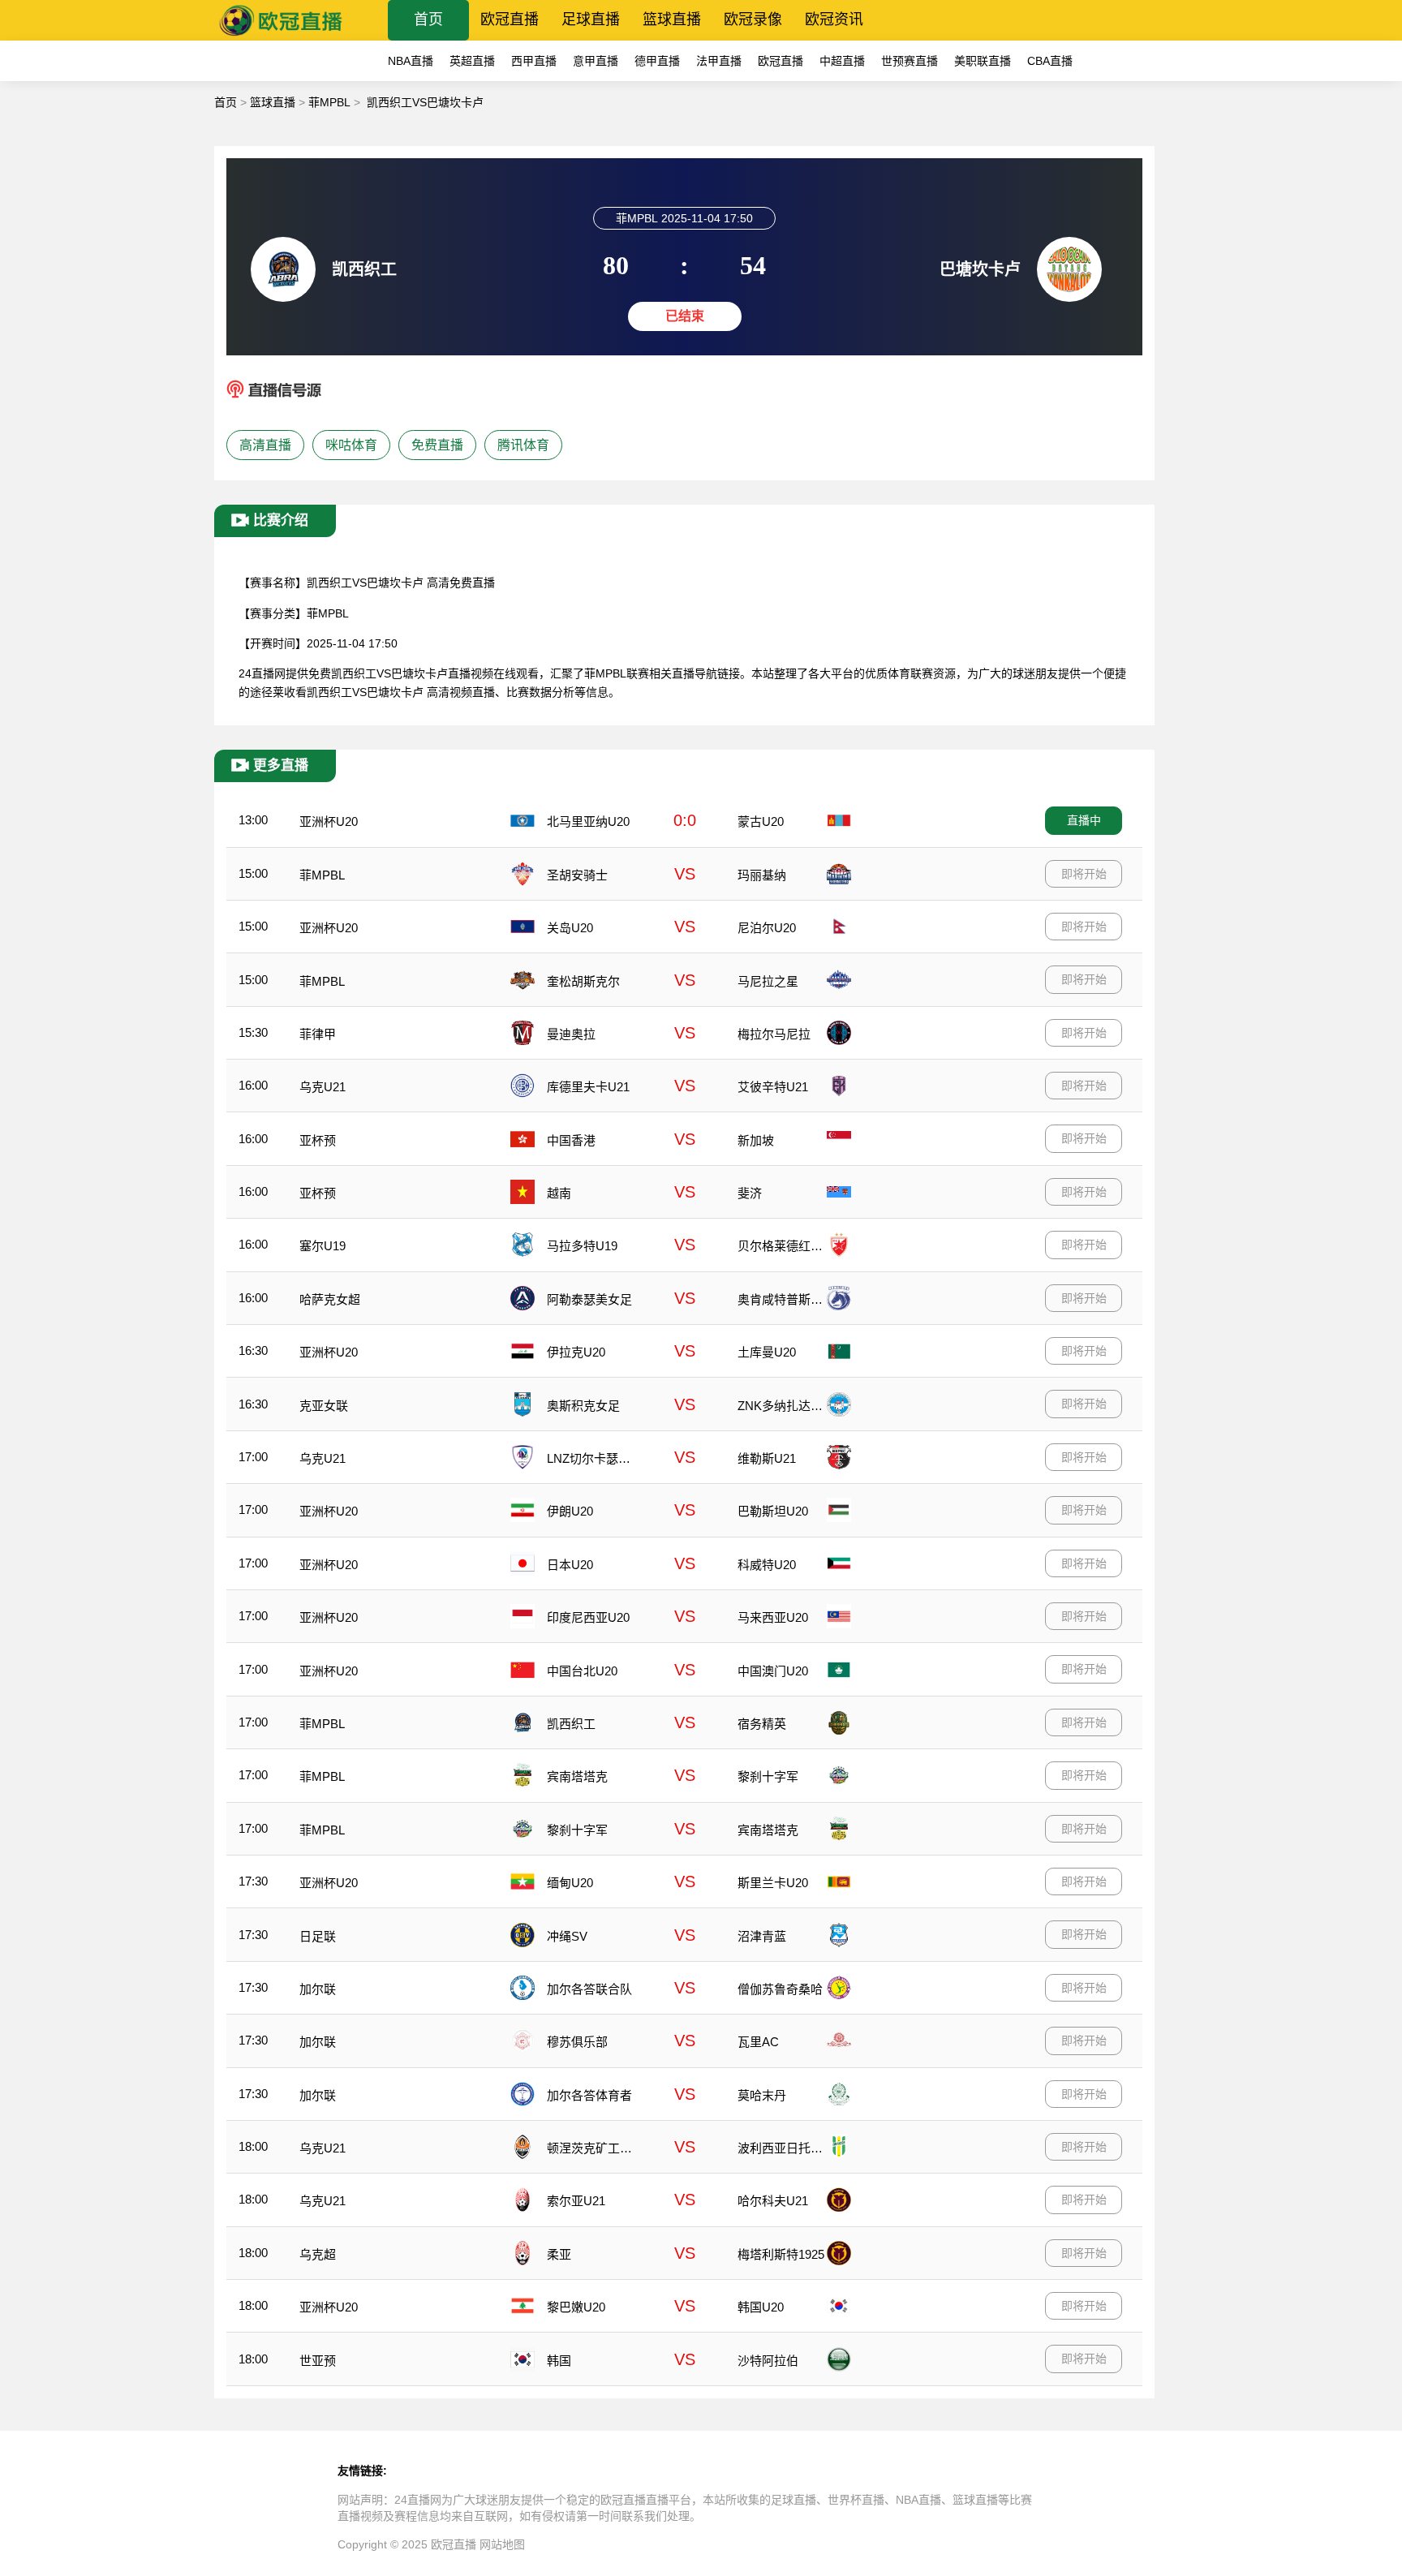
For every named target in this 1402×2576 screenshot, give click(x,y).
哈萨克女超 (330, 1299)
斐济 (750, 1193)
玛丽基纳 (762, 875)
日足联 (318, 1936)
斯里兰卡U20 (773, 1883)
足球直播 (591, 19)
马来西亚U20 (773, 1617)
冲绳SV (567, 1936)
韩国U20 (761, 2307)
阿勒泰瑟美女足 (589, 1299)
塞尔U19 (323, 1246)
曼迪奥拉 (571, 1034)
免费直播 (437, 445)
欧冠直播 (510, 19)
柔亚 (559, 2254)
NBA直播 (411, 61)
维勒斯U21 (767, 1458)
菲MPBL (329, 102)
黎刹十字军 (768, 1776)
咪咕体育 (351, 445)
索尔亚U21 (576, 2201)
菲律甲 (318, 1034)
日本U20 (570, 1565)
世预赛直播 (910, 61)
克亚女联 (324, 1406)
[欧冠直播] (281, 36)
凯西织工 (571, 1724)
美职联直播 (983, 61)
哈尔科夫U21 (773, 2201)
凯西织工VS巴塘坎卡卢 (425, 102)
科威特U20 (767, 1565)
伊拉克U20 (576, 1352)
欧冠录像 (753, 19)
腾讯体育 (523, 445)
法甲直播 (719, 61)
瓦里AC (758, 2042)
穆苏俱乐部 (577, 2042)
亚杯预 (318, 1140)
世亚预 (318, 2361)
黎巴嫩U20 (576, 2307)
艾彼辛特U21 (773, 1087)
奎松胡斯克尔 (583, 981)
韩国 (559, 2361)
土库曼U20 (767, 1352)
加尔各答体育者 (589, 2095)
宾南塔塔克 (577, 1776)
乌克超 (318, 2254)
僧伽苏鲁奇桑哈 (780, 1989)
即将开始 (1084, 874)
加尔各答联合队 (589, 1989)
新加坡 (756, 1140)
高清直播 (265, 445)
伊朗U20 (570, 1511)
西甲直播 (534, 61)
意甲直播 (596, 61)
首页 (428, 19)
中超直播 (842, 61)
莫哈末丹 (762, 2095)
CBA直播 (1050, 61)
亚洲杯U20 (329, 821)
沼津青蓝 (762, 1936)
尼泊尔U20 (767, 928)
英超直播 (472, 61)
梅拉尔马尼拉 (774, 1034)
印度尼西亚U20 (588, 1617)
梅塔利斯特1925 (781, 2254)
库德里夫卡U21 (588, 1087)
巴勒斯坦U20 (773, 1511)
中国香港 (571, 1140)
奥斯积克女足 (583, 1406)
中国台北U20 (582, 1671)
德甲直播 (657, 61)
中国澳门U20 (773, 1671)
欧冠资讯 (834, 19)
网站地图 (502, 2544)
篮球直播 (672, 19)
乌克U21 (323, 1087)
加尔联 (318, 1989)
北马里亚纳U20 (588, 821)
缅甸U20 (570, 1883)
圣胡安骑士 (577, 875)
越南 (559, 1193)
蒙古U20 (761, 821)
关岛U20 (570, 928)
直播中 (1084, 820)
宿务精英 (762, 1724)
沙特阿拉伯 (768, 2361)
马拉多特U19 (582, 1246)
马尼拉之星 (768, 981)
